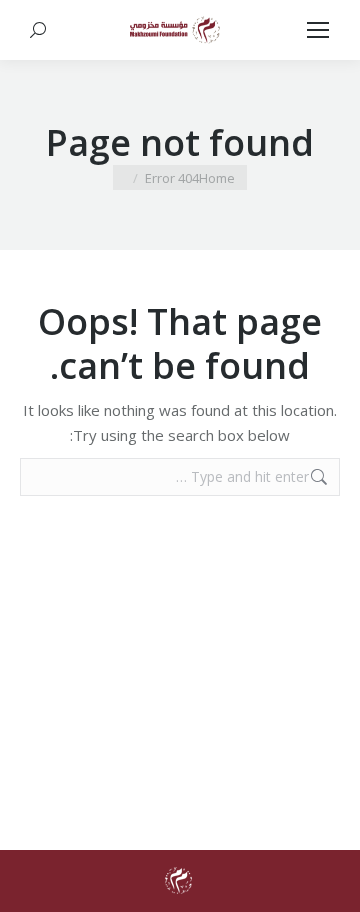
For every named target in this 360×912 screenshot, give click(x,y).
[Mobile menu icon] (318, 30)
